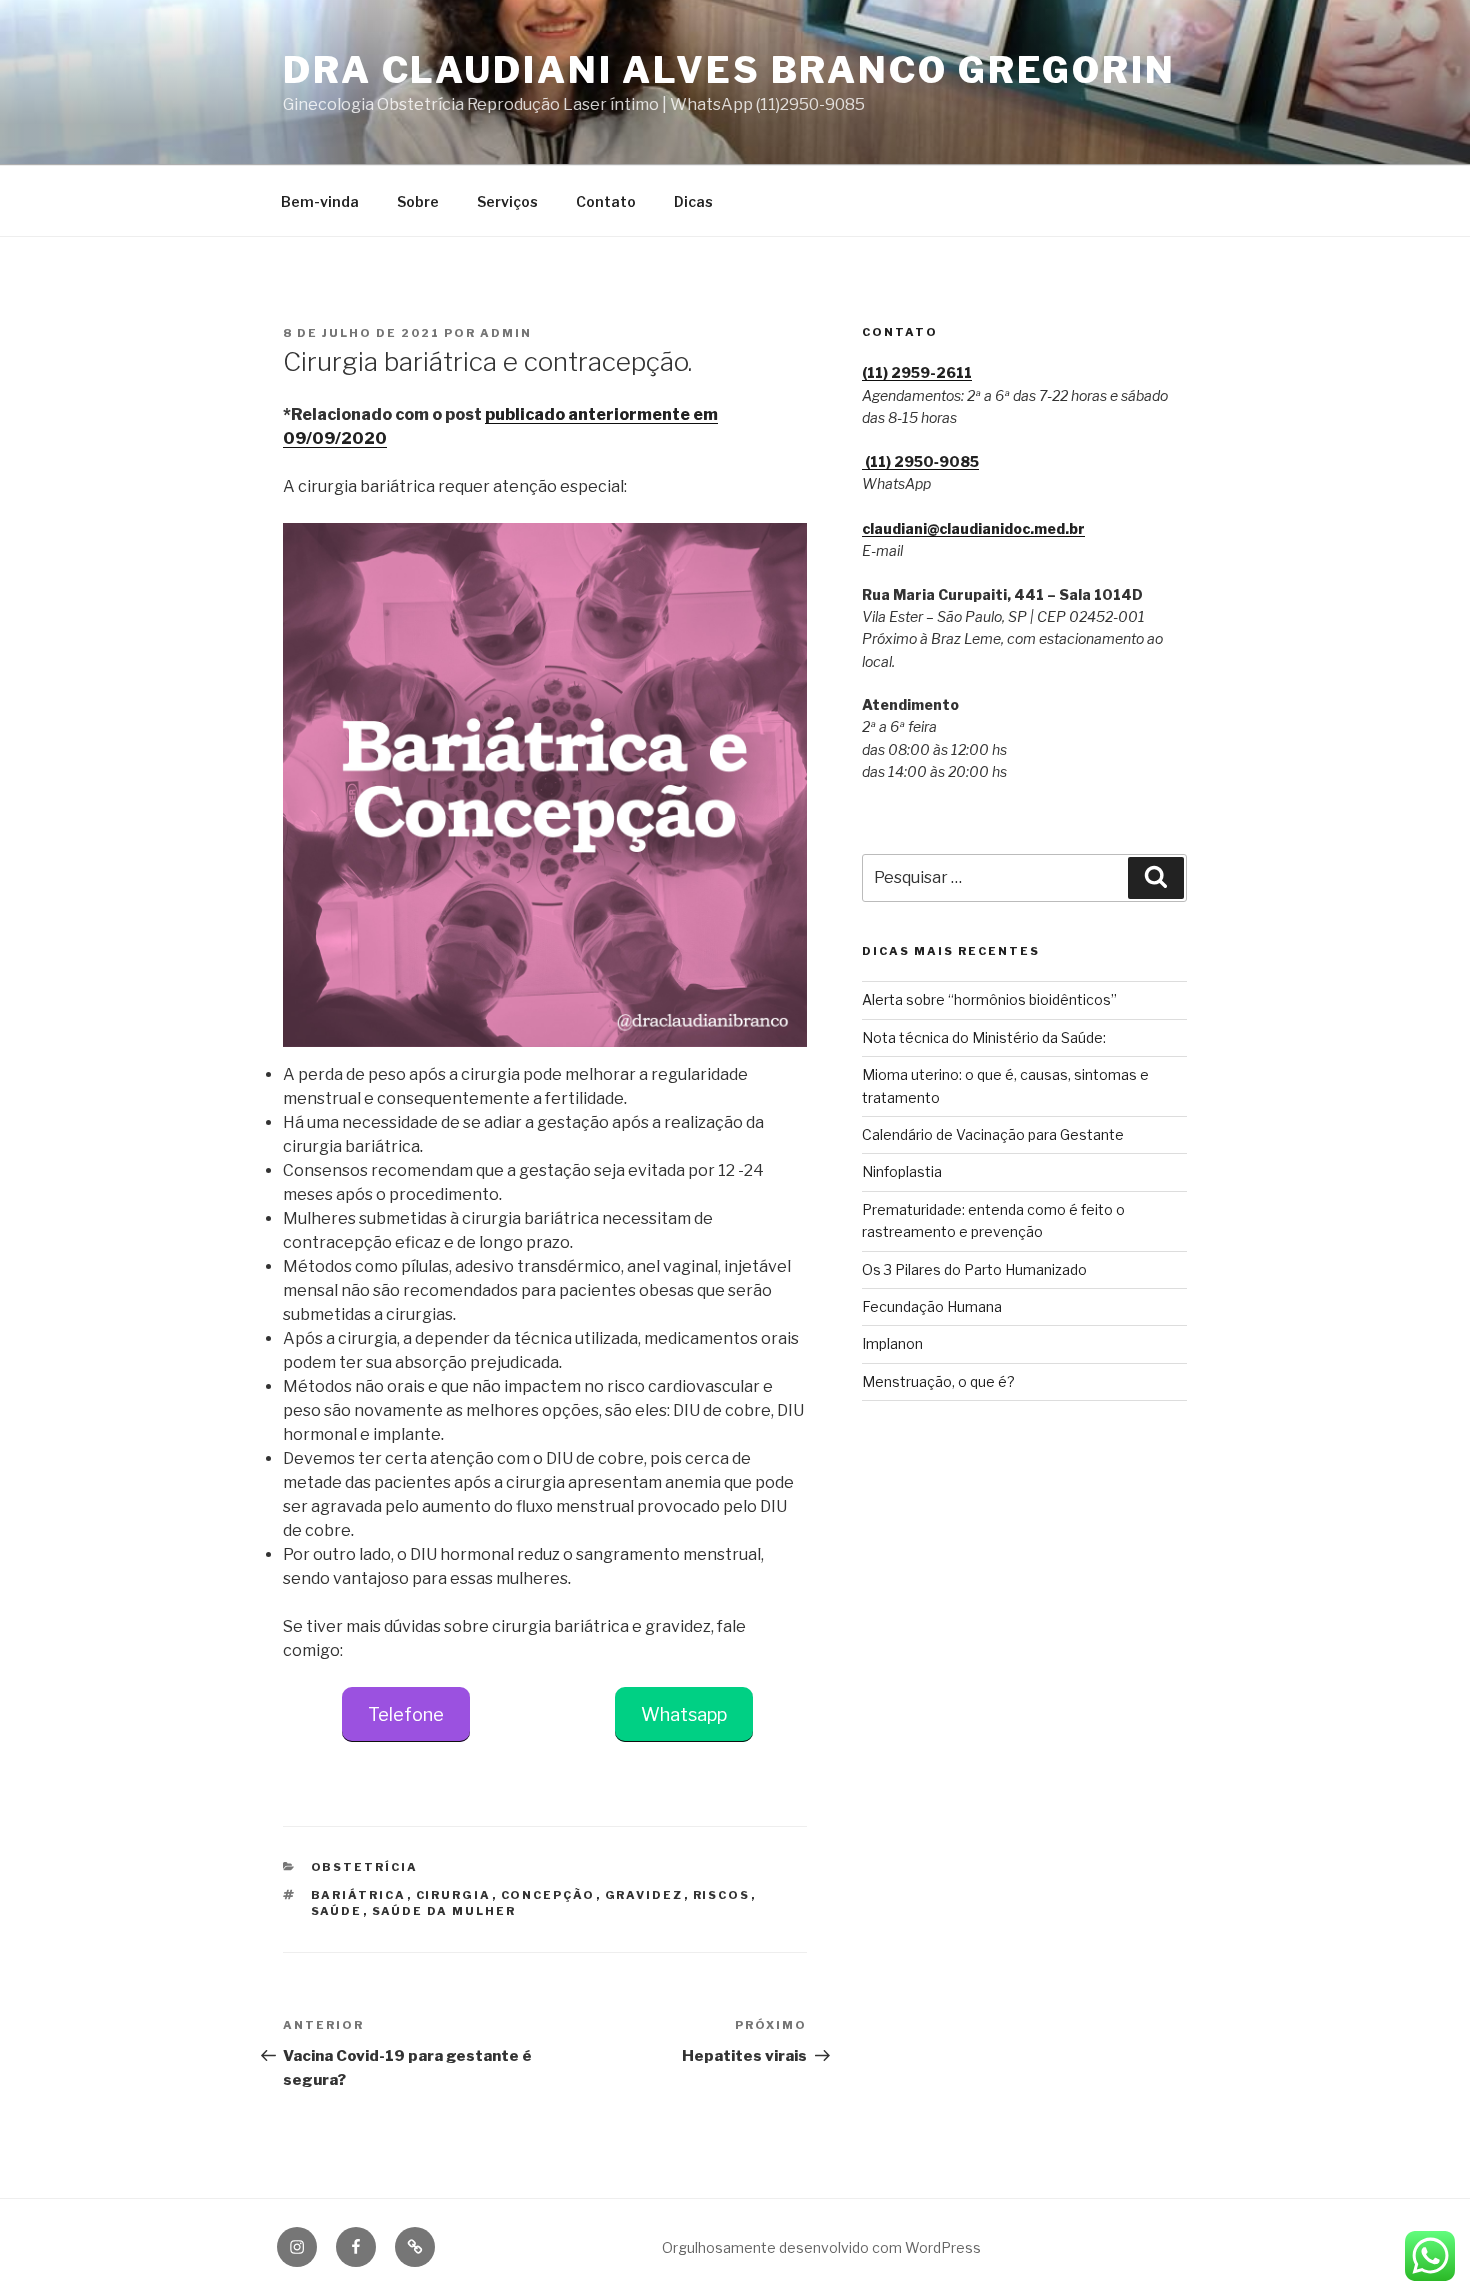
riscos (722, 1895)
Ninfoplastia (902, 1171)
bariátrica (359, 1895)
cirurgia (454, 1895)
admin (506, 333)
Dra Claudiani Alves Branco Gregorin (729, 70)
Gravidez (644, 1895)
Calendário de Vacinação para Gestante (993, 1134)
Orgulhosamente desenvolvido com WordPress (821, 2247)
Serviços (507, 201)
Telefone (406, 1714)
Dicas (693, 201)
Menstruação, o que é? (938, 1381)
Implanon (892, 1343)
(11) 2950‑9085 (920, 461)
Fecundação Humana (932, 1306)
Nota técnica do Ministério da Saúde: (984, 1037)
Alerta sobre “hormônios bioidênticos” (989, 999)
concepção (548, 1895)
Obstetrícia (365, 1867)
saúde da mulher (444, 1911)
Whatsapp (684, 1714)
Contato (606, 201)
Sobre (418, 201)
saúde (337, 1911)
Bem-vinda (320, 201)
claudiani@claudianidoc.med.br (973, 528)
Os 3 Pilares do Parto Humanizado (974, 1269)
